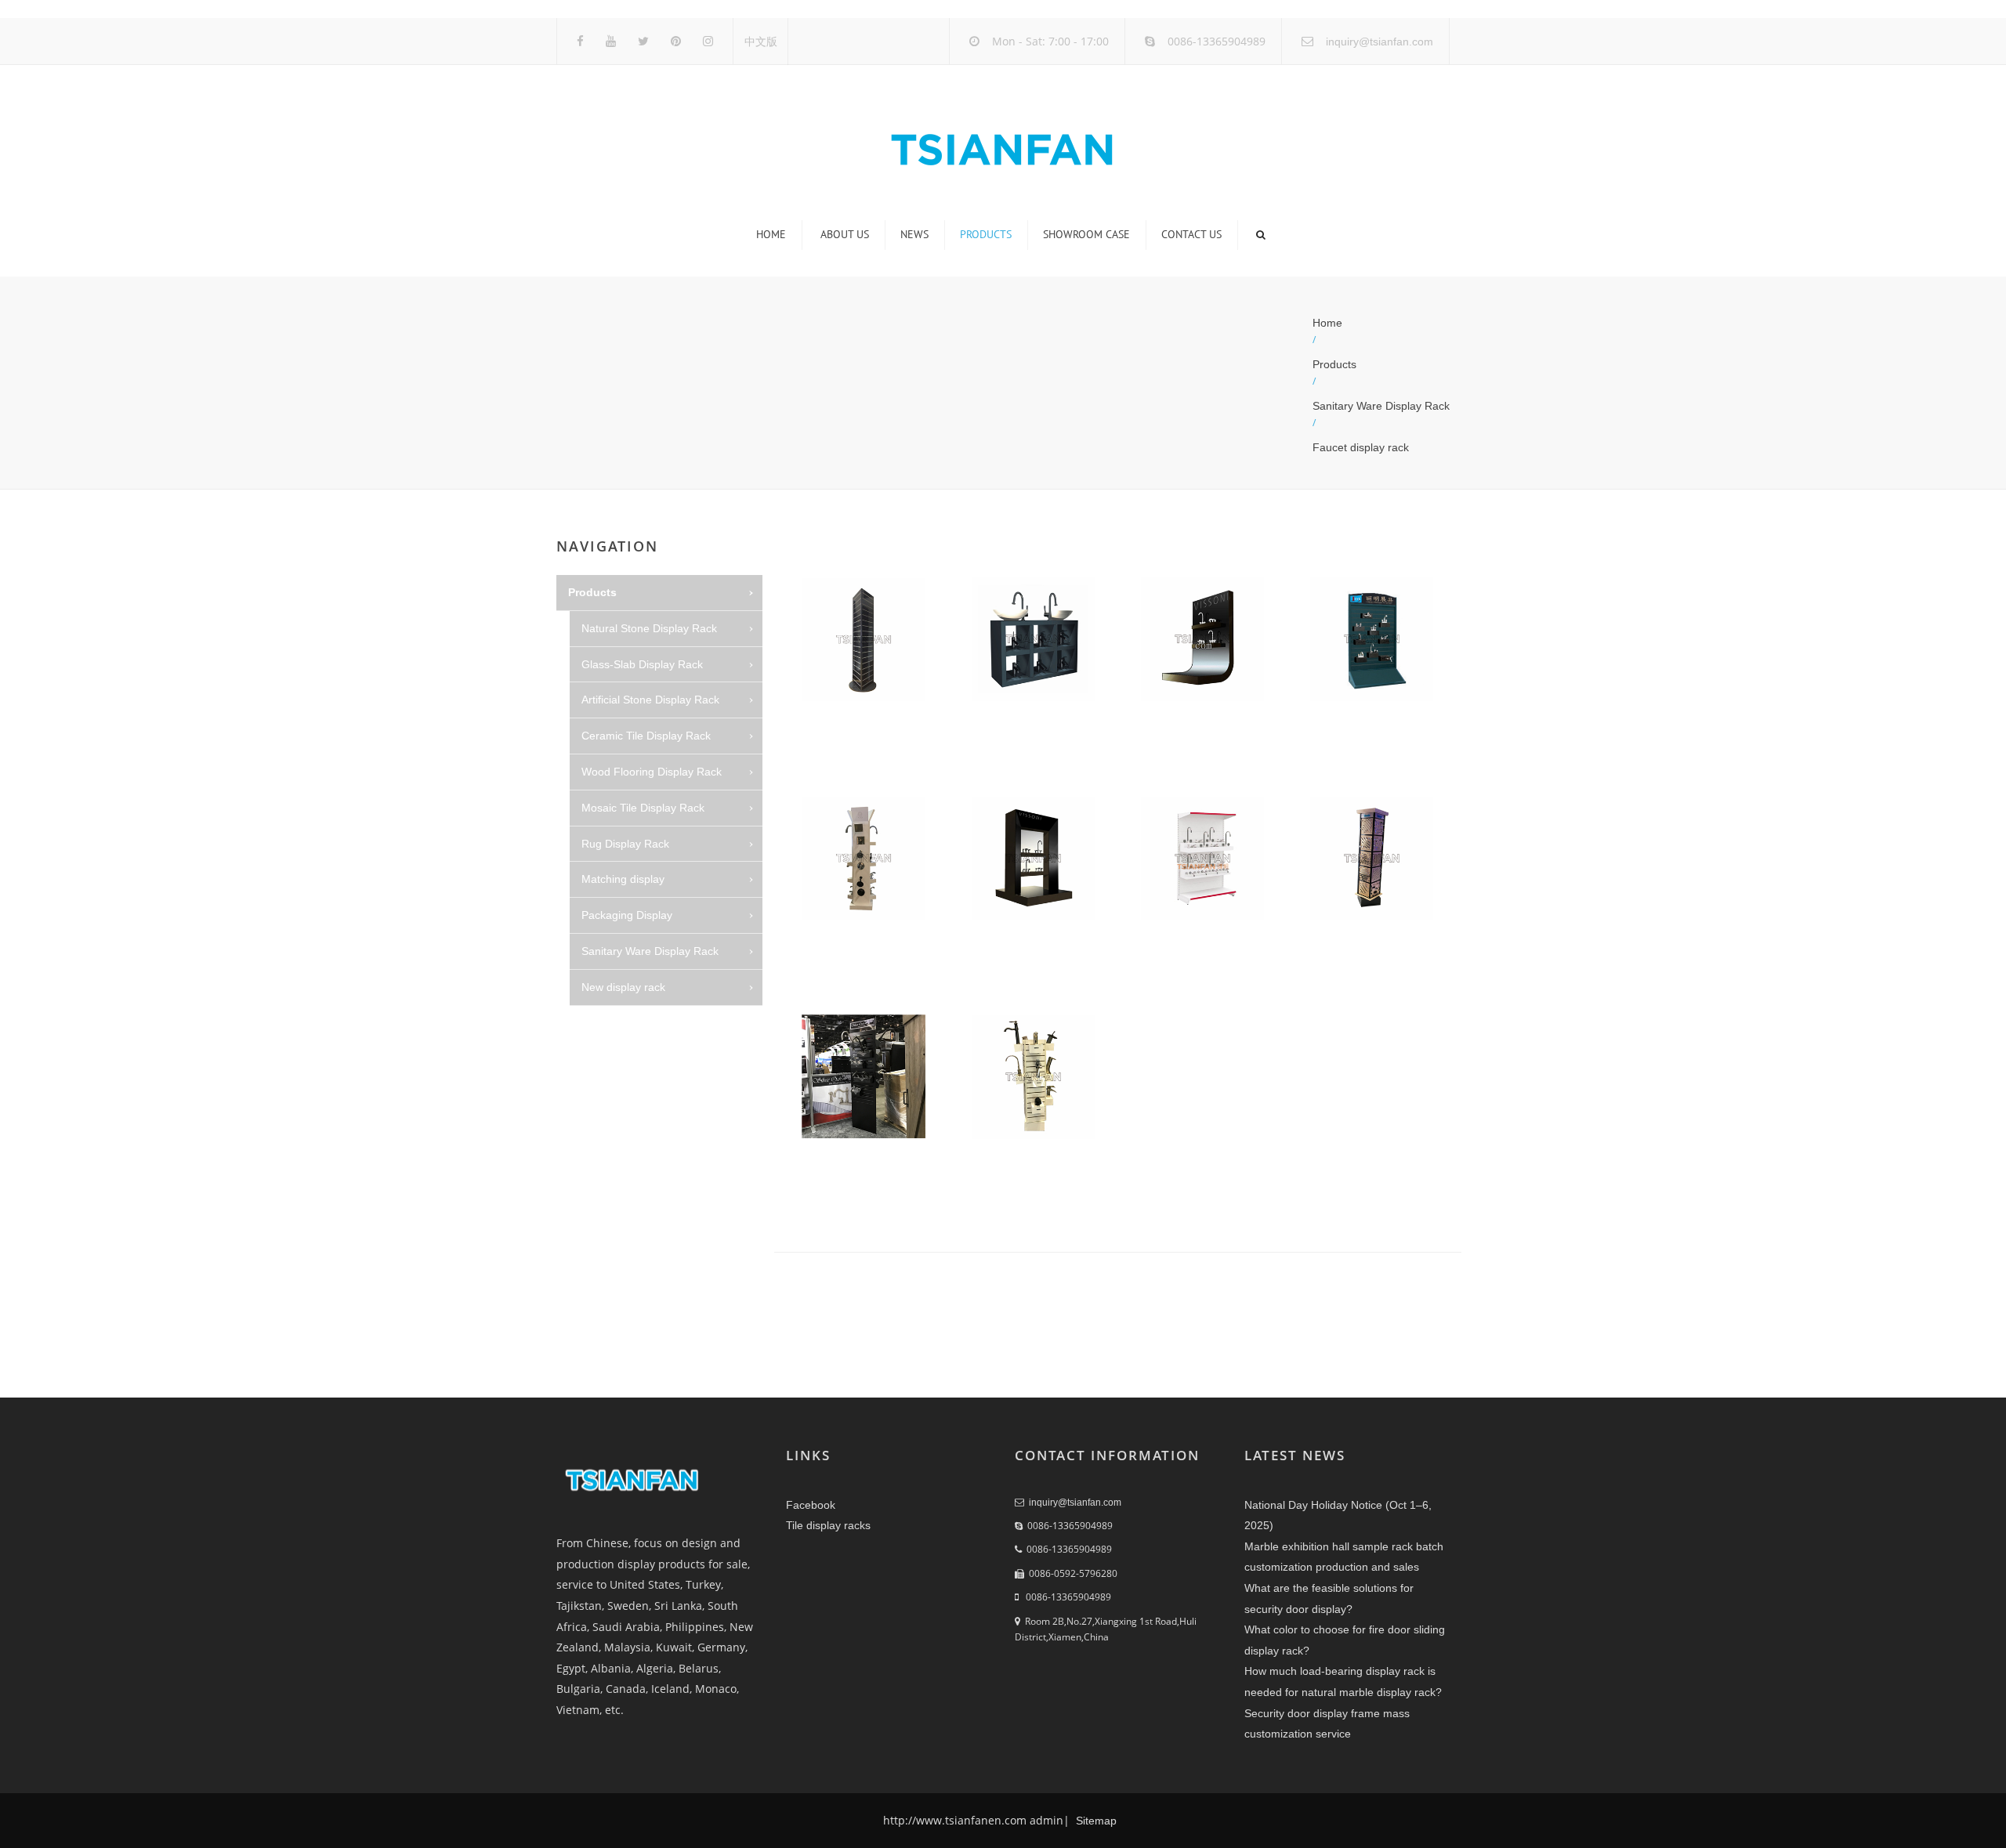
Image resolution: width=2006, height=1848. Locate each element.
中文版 (761, 42)
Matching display (623, 879)
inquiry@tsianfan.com (1380, 42)
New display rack (623, 987)
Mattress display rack (647, 1023)
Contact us (1191, 234)
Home (771, 234)
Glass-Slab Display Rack (642, 664)
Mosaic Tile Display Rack (643, 808)
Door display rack (638, 1094)
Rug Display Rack (625, 844)
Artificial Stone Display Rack (650, 700)
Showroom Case (1086, 234)
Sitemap (1095, 1821)
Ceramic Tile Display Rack (646, 736)
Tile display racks (828, 1525)
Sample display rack (645, 1166)
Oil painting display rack (654, 1058)
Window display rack (645, 1130)
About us (845, 234)
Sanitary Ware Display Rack (1381, 406)
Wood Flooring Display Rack (652, 772)
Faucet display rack (1361, 447)
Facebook (811, 1505)
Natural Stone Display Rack (649, 628)
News (914, 234)
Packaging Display (627, 915)
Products (986, 234)
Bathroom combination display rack (670, 1212)
